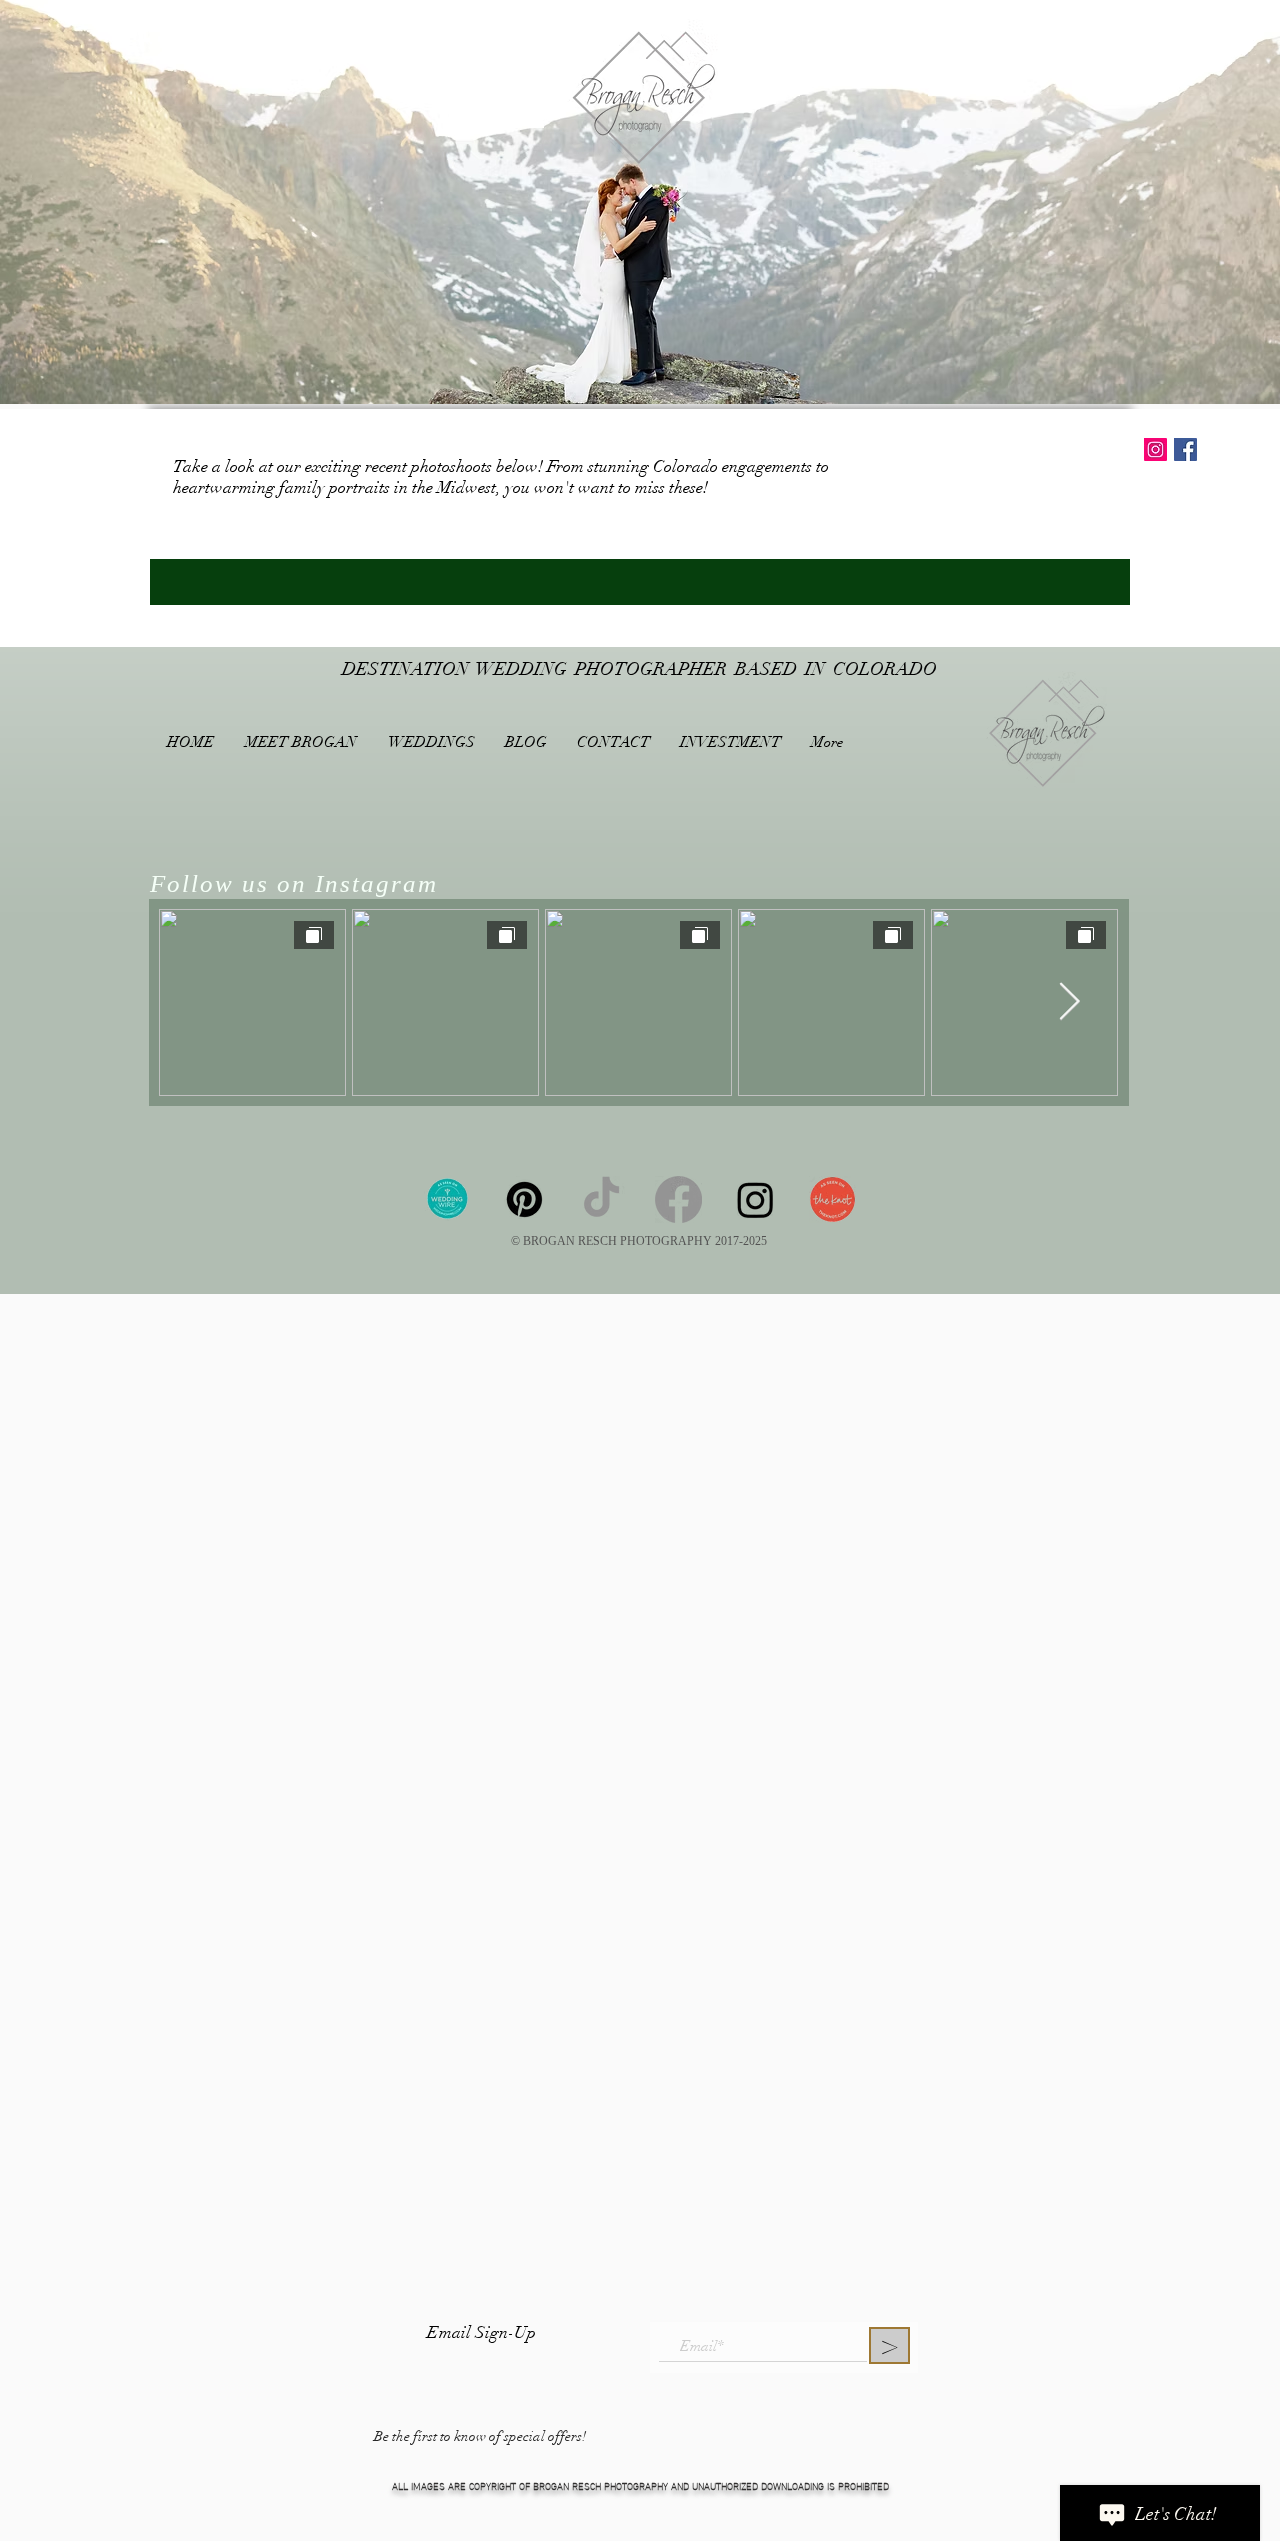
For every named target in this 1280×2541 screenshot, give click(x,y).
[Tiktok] (601, 1199)
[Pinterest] (524, 1199)
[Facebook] (678, 1199)
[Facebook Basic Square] (1185, 449)
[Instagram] (755, 1199)
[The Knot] (832, 1199)
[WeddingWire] (447, 1199)
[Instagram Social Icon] (1155, 449)
